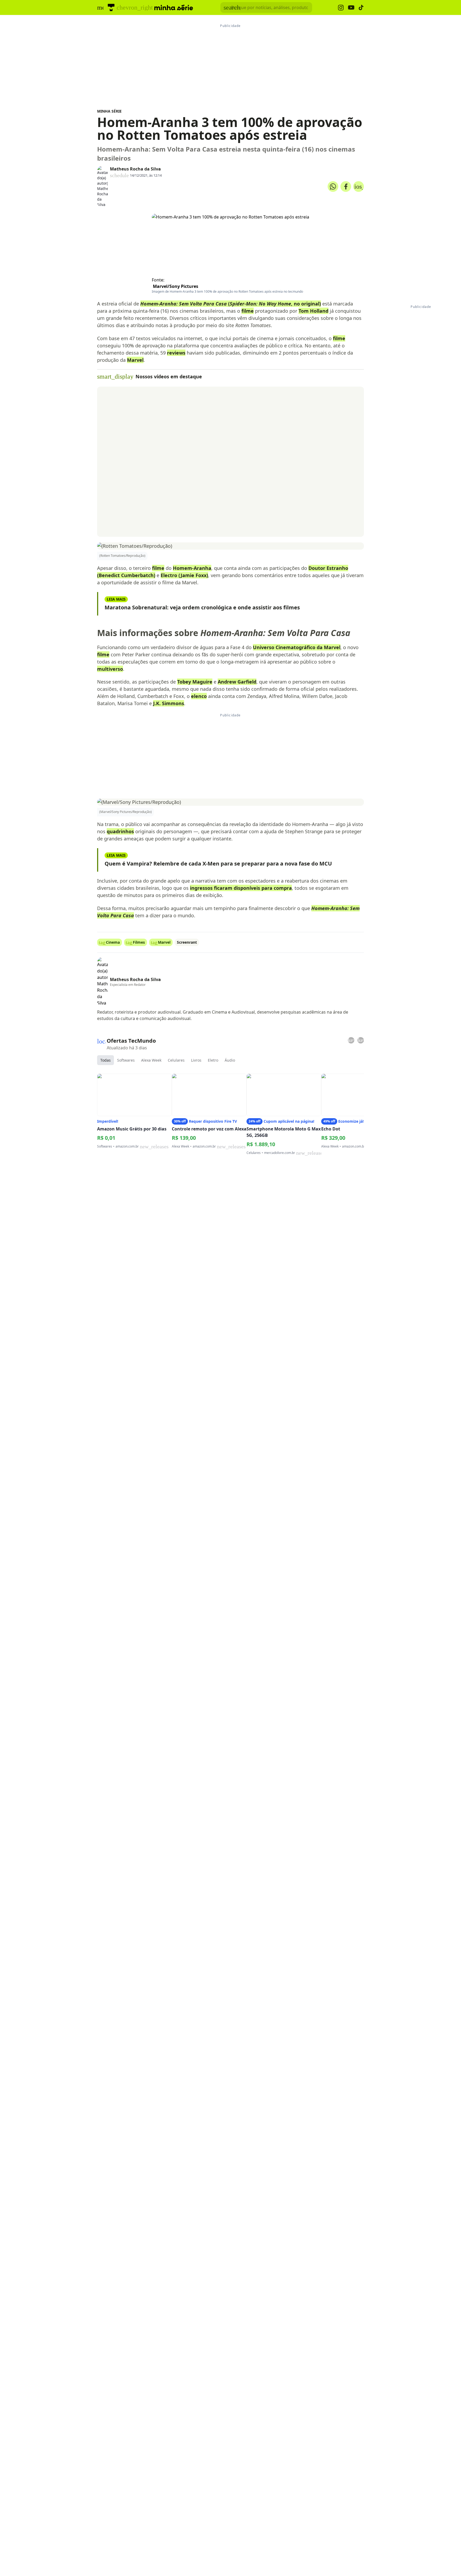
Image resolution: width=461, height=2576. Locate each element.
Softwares (126, 1060)
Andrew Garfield (237, 682)
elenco (199, 696)
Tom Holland (313, 311)
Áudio (230, 1060)
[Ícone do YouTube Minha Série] (351, 8)
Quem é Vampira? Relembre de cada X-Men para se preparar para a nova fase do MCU (218, 864)
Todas (106, 1060)
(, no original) (231, 304)
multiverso (110, 669)
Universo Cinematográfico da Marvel (297, 647)
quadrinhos (120, 831)
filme (248, 311)
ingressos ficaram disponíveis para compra (241, 888)
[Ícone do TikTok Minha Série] (361, 7)
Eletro (213, 1060)
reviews (176, 353)
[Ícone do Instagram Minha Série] (341, 8)
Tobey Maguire (195, 682)
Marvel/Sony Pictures (176, 286)
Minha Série (109, 111)
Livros (196, 1060)
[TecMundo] (111, 7)
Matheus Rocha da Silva (135, 169)
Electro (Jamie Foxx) (184, 575)
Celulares (176, 1060)
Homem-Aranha (192, 568)
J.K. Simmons (169, 703)
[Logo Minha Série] (174, 7)
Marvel (135, 360)
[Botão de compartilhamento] (333, 186)
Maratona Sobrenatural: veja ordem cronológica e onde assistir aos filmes (202, 607)
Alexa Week (151, 1060)
